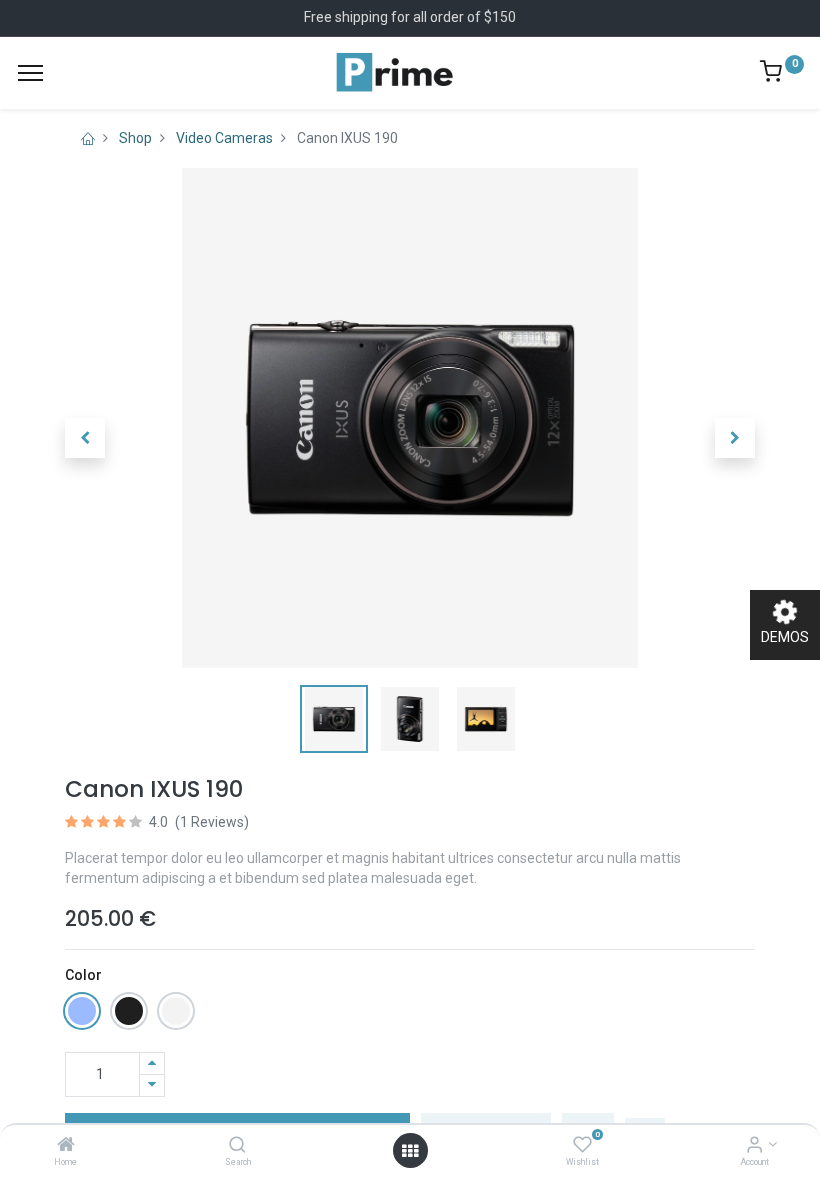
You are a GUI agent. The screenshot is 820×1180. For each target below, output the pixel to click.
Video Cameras (224, 138)
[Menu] (30, 73)
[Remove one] (152, 1085)
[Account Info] (754, 1146)
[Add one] (152, 1063)
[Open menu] (410, 1151)
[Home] (66, 1146)
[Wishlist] (582, 1146)
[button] (85, 438)
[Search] (237, 1146)
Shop (135, 138)
